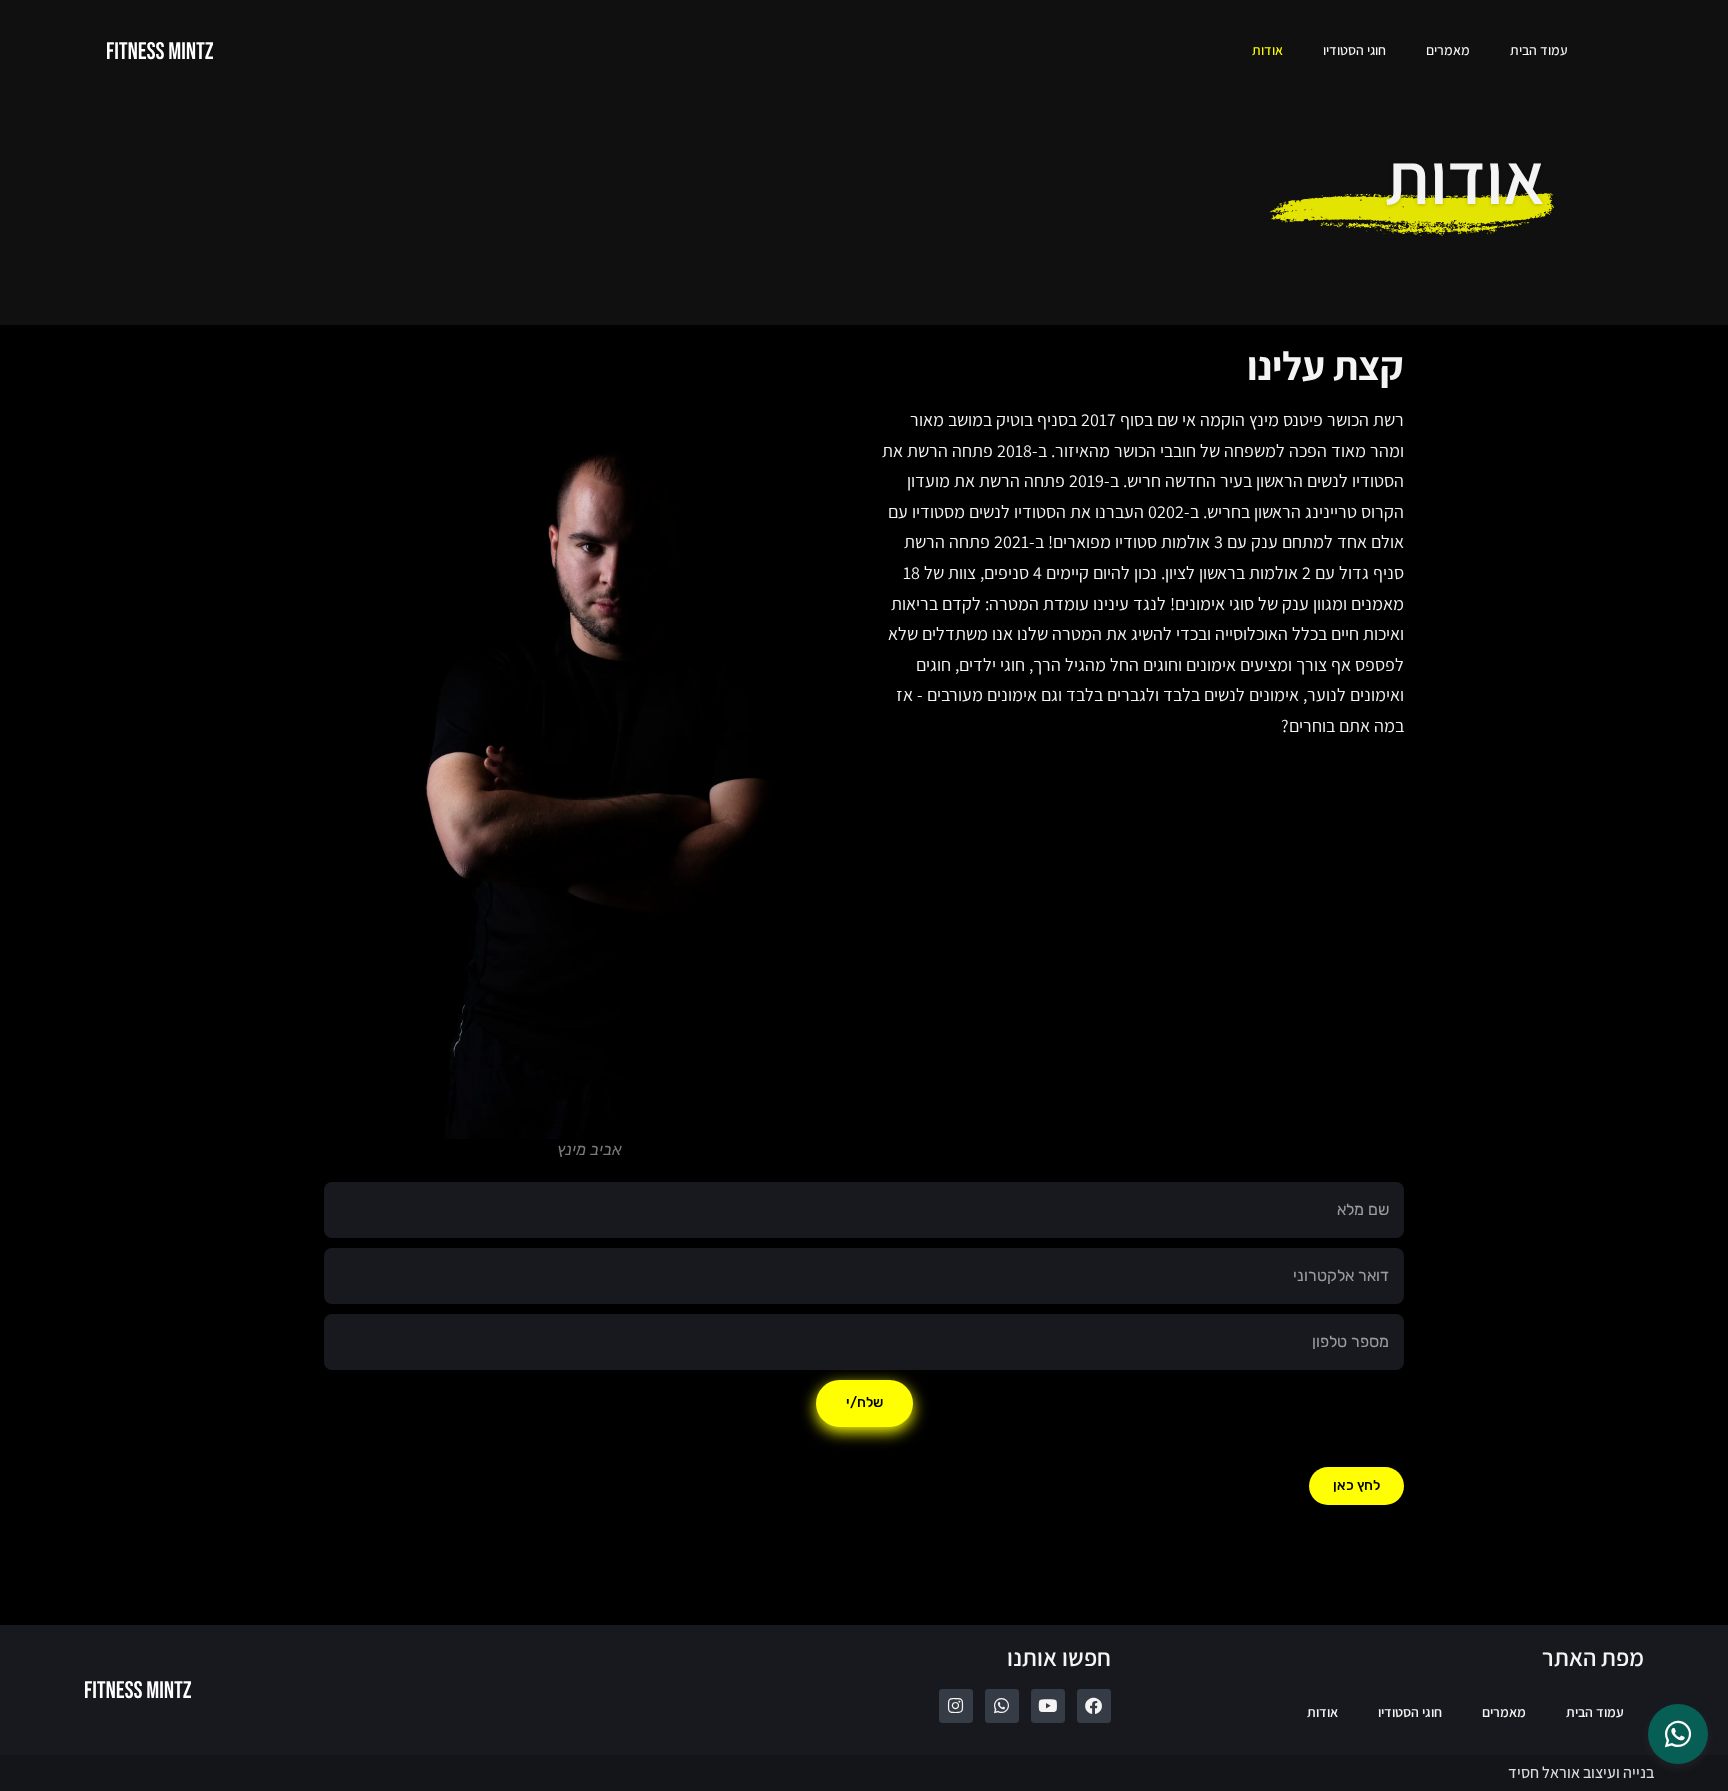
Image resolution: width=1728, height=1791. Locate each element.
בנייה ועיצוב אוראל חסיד (1581, 1772)
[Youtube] (1048, 1706)
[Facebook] (1094, 1706)
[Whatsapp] (1002, 1706)
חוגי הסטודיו (1354, 50)
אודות (1267, 50)
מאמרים (1448, 50)
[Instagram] (956, 1706)
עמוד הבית (1539, 50)
